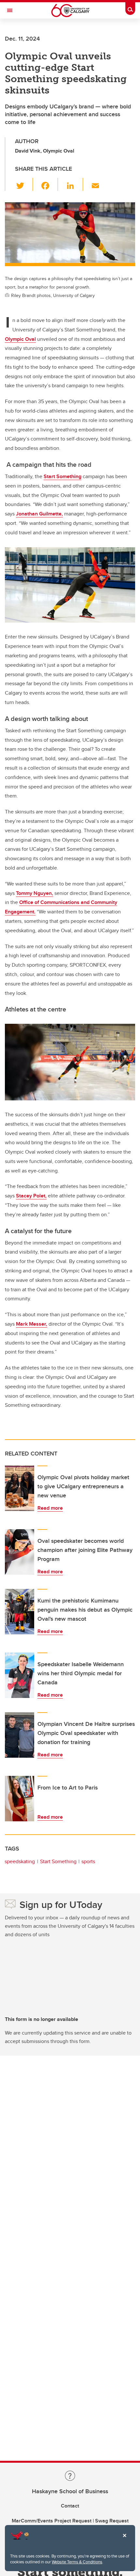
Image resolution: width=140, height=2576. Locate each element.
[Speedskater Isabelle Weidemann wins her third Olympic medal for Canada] (20, 1675)
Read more (50, 1508)
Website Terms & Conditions (77, 2562)
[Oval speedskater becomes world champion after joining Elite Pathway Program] (20, 1552)
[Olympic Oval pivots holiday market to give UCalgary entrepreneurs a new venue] (20, 1488)
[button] (24, 184)
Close (124, 2540)
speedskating (20, 1861)
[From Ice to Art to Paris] (20, 1799)
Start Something (58, 1861)
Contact (70, 2506)
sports (88, 1861)
